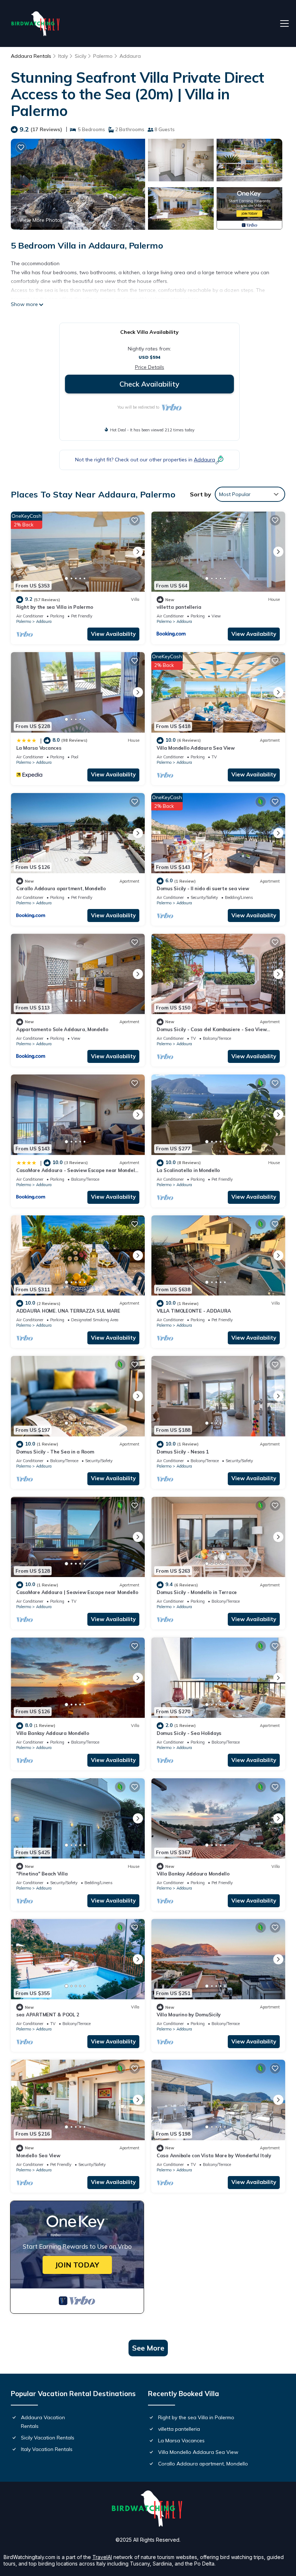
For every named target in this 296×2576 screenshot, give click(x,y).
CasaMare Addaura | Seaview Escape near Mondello (77, 1592)
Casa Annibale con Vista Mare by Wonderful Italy (214, 2155)
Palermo (103, 56)
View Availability (113, 634)
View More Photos (41, 220)
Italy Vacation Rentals (47, 2449)
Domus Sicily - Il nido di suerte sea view (203, 888)
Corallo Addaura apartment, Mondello (61, 888)
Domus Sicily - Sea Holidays (189, 1733)
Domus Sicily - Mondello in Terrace (197, 1592)
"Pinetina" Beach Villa (42, 1874)
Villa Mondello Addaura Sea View (196, 748)
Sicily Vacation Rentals (48, 2438)
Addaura (130, 56)
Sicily (80, 56)
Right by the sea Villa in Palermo (55, 607)
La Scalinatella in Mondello (188, 1170)
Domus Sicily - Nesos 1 (183, 1452)
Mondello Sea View (38, 2155)
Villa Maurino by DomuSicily (189, 2015)
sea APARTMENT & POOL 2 (48, 2015)
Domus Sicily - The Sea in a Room (55, 1452)
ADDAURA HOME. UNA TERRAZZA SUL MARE (68, 1311)
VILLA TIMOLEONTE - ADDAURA (194, 1311)
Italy (63, 56)
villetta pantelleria (179, 607)
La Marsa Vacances (39, 748)
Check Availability (149, 384)
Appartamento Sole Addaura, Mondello (62, 1029)
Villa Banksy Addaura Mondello (53, 1733)
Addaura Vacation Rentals (43, 2422)
